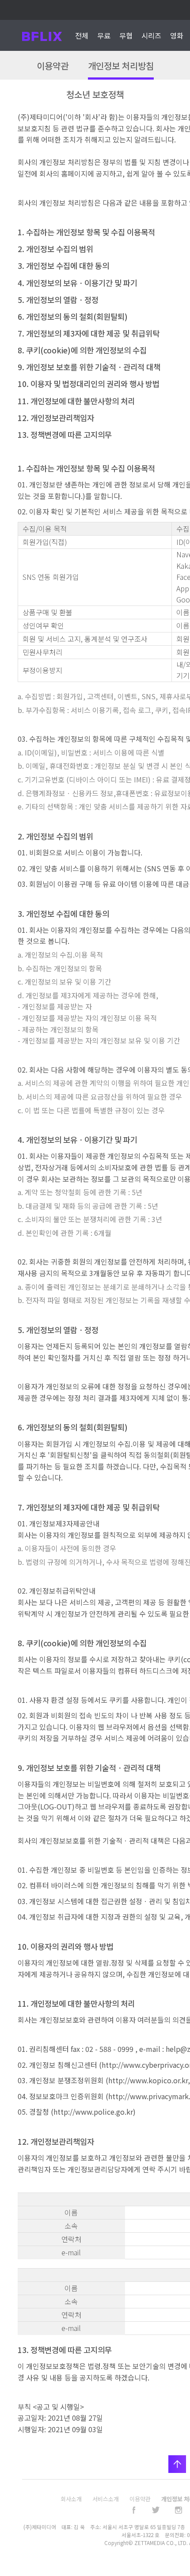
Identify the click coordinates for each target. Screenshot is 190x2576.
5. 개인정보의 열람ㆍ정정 (58, 300)
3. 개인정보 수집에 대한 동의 (63, 266)
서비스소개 (106, 2499)
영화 (177, 35)
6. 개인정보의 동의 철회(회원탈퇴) (73, 316)
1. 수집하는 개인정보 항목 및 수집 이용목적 (86, 232)
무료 (104, 35)
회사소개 (71, 2499)
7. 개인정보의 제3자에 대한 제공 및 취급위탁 (89, 333)
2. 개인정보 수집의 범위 (55, 249)
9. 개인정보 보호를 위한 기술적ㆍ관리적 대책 (89, 367)
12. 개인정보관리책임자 (56, 418)
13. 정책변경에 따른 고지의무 (65, 435)
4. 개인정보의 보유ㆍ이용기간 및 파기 (78, 283)
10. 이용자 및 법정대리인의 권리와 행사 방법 (89, 384)
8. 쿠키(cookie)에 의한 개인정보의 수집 (82, 350)
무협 (126, 35)
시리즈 (151, 35)
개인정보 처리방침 (121, 66)
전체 (82, 35)
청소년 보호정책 (95, 94)
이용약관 (53, 66)
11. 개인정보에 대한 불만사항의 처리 (76, 401)
